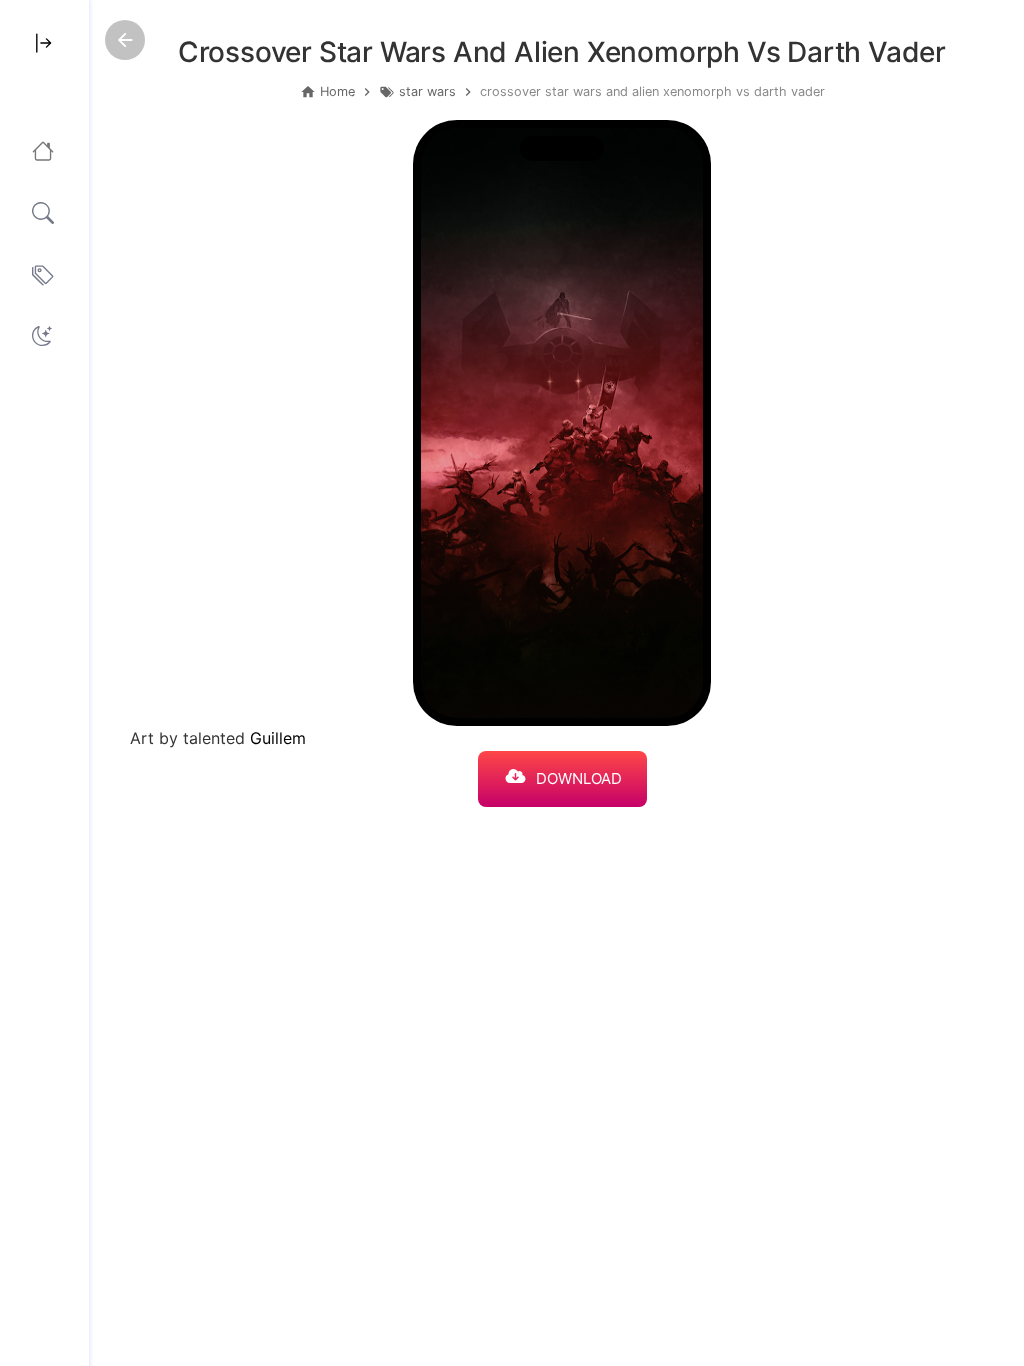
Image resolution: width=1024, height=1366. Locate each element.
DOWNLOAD (579, 778)
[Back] (125, 40)
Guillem (278, 738)
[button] (42, 336)
